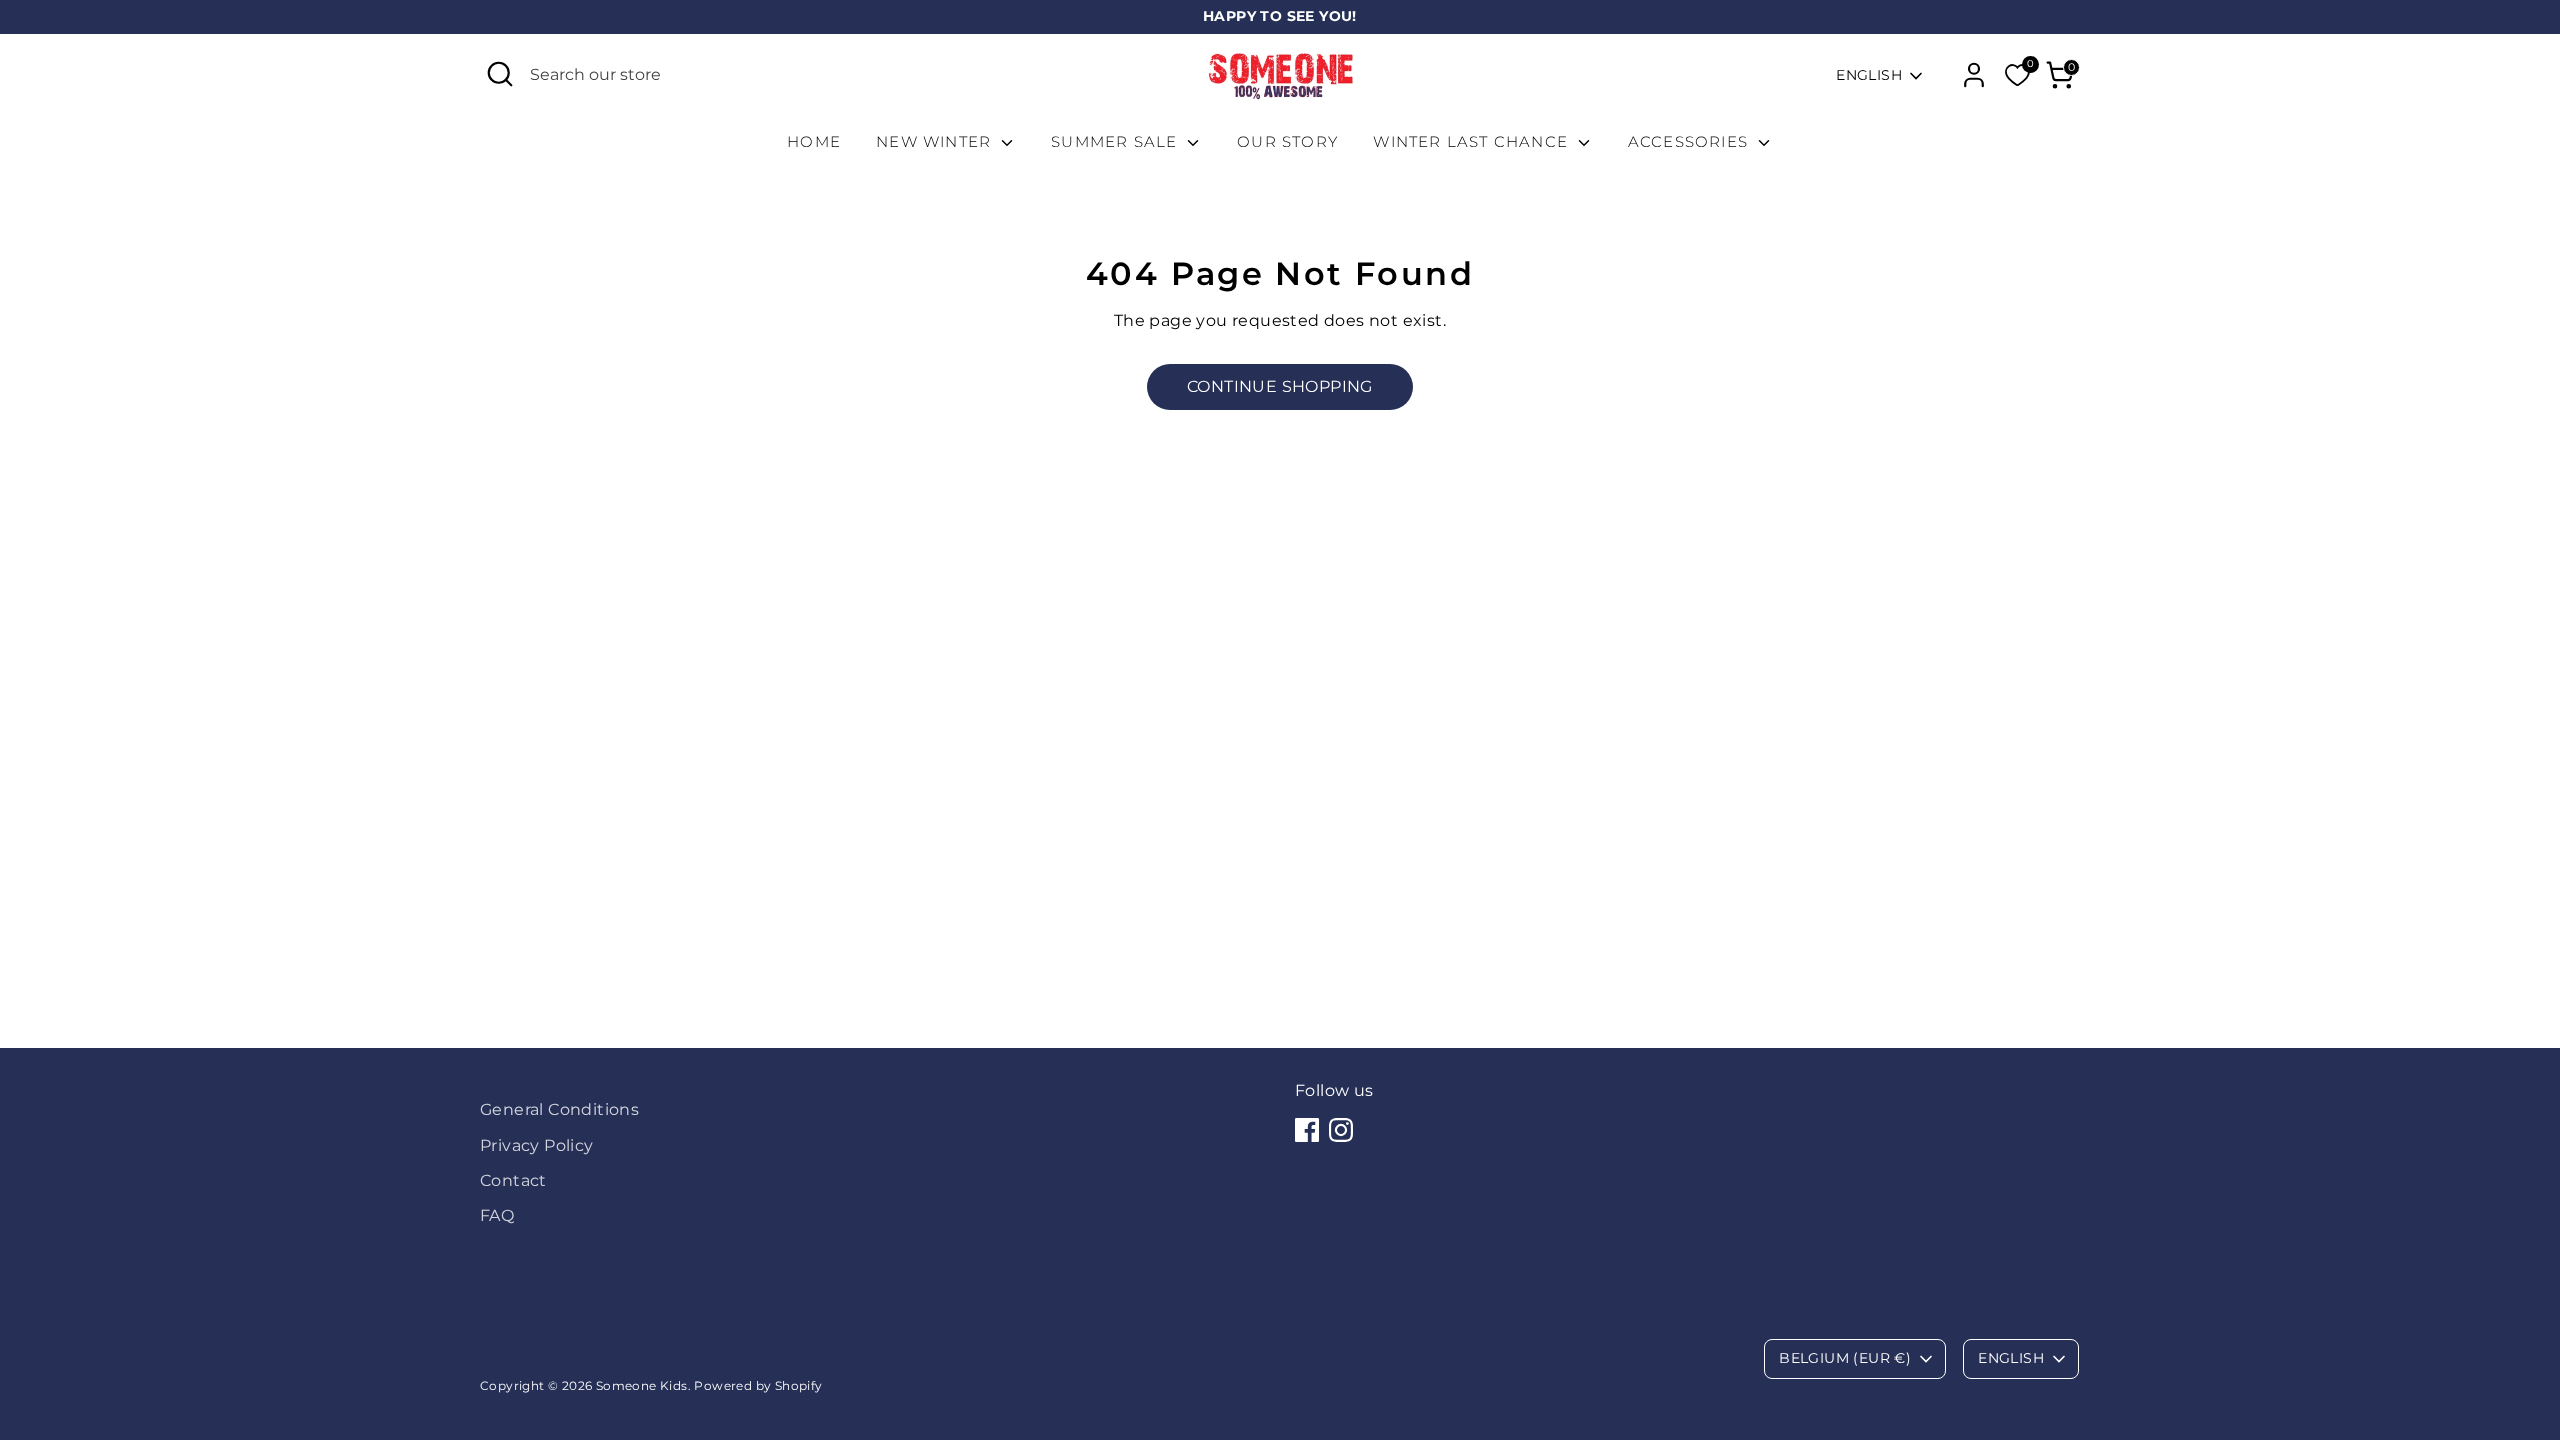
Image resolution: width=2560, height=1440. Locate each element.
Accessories (1690, 141)
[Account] (1974, 75)
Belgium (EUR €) (1845, 1358)
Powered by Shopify (758, 1385)
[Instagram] (1341, 1130)
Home (814, 141)
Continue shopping (1280, 386)
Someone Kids (642, 1385)
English (1869, 75)
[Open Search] (500, 74)
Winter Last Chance (1473, 141)
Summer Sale (1116, 141)
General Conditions (559, 1109)
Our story (1287, 141)
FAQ (497, 1215)
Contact (513, 1180)
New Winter (936, 141)
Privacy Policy (537, 1145)
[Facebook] (1307, 1130)
